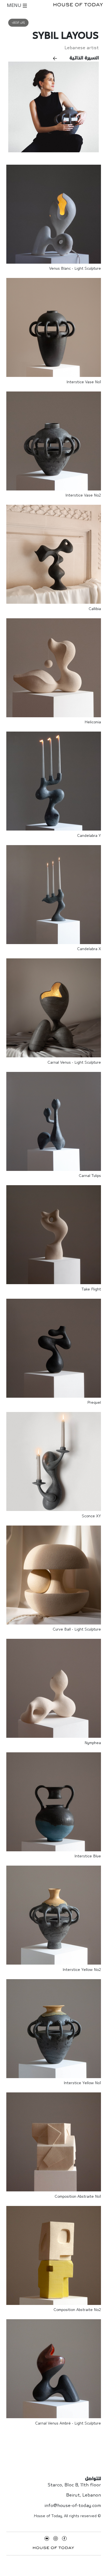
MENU (15, 6)
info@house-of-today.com (73, 2506)
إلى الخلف (18, 23)
